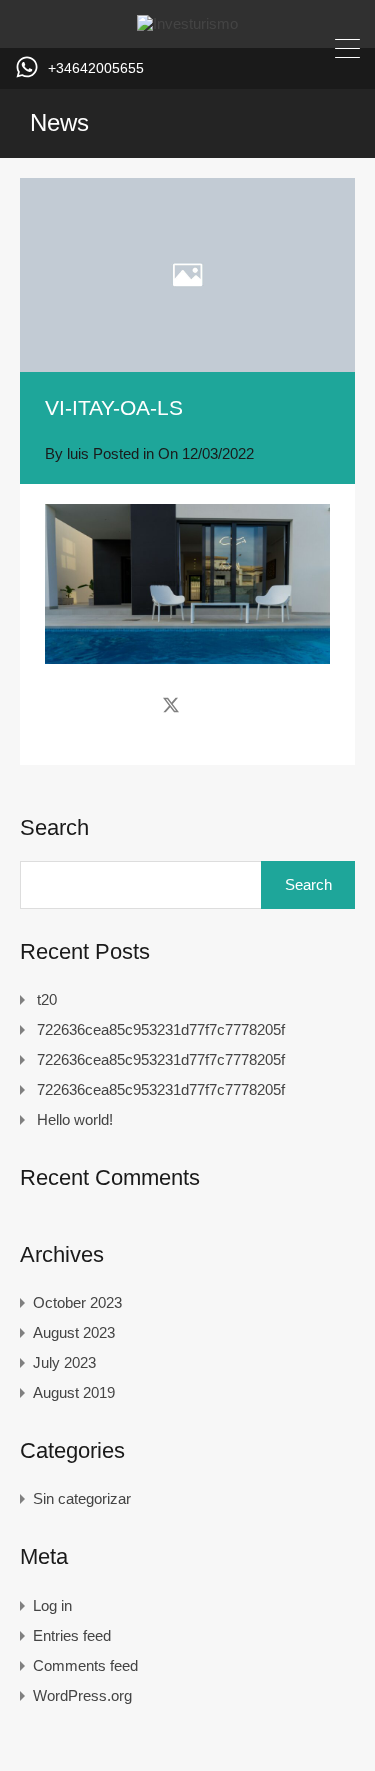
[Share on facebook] (135, 704)
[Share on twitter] (171, 704)
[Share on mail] (206, 704)
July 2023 (64, 1362)
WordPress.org (82, 1695)
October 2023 (77, 1302)
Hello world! (75, 1119)
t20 (47, 999)
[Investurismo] (187, 23)
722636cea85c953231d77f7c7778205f (161, 1029)
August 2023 (74, 1332)
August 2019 (74, 1392)
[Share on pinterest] (240, 704)
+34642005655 (96, 68)
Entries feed (72, 1635)
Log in (52, 1605)
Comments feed (85, 1665)
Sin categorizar (82, 1498)
